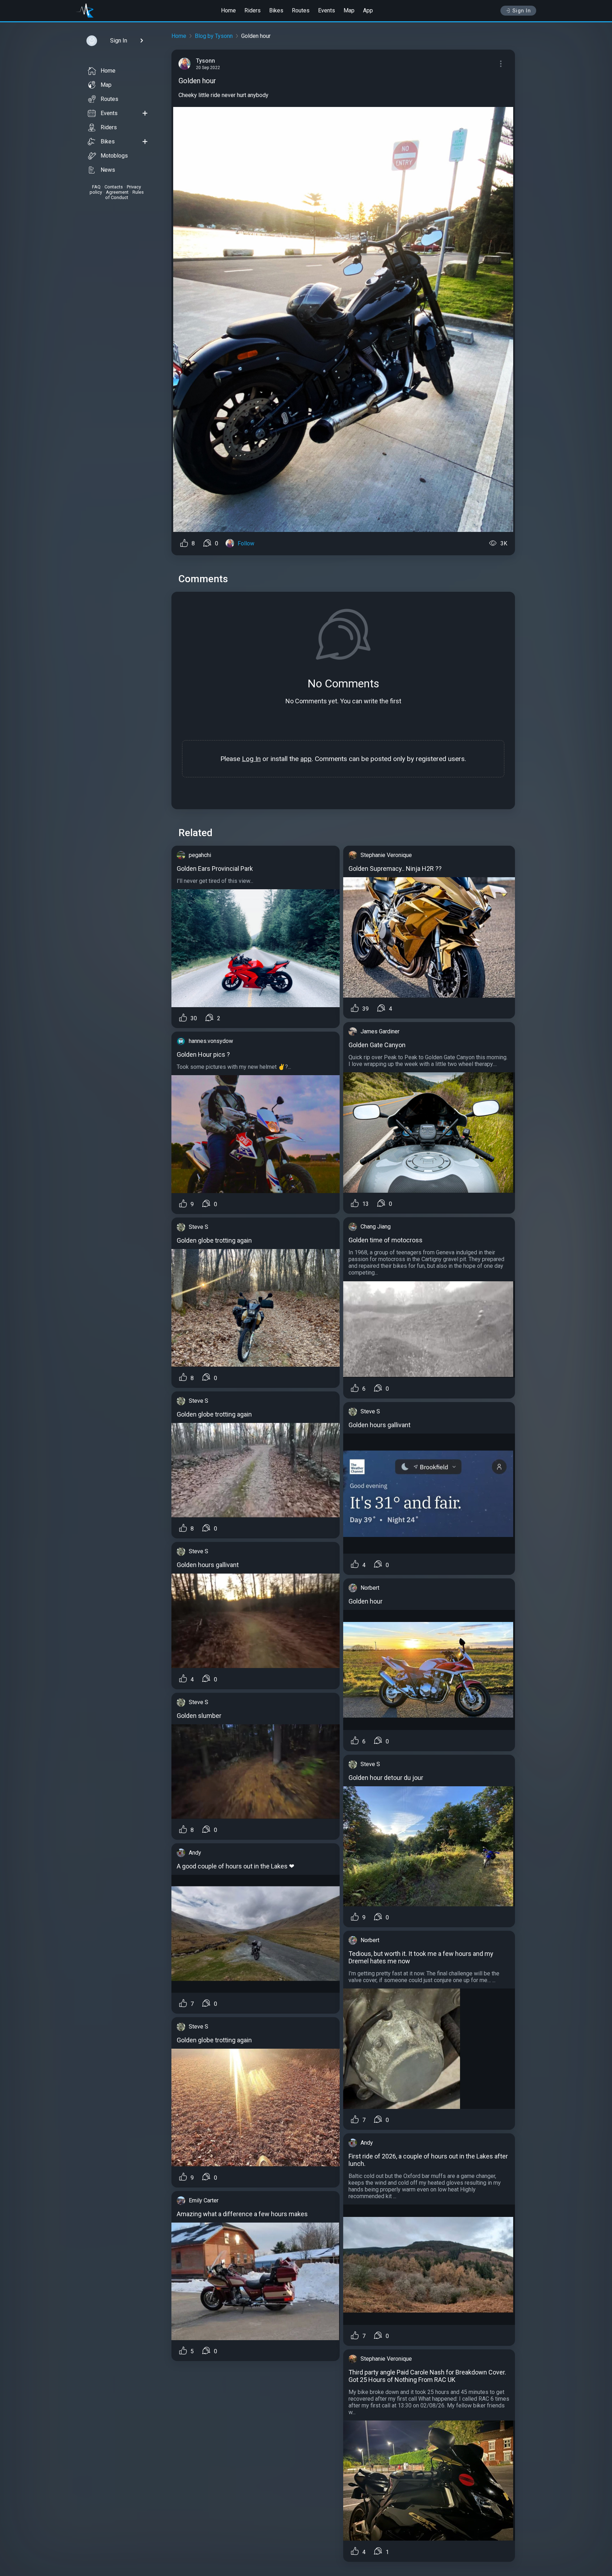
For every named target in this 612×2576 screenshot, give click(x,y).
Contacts (114, 187)
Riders (253, 10)
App (368, 10)
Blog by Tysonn (214, 36)
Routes (301, 10)
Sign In (522, 11)
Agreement (117, 192)
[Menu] (501, 64)
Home (228, 10)
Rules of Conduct (124, 195)
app (306, 759)
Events (327, 10)
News (108, 170)
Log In (251, 759)
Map (349, 10)
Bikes (276, 10)
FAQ (96, 187)
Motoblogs (114, 156)
